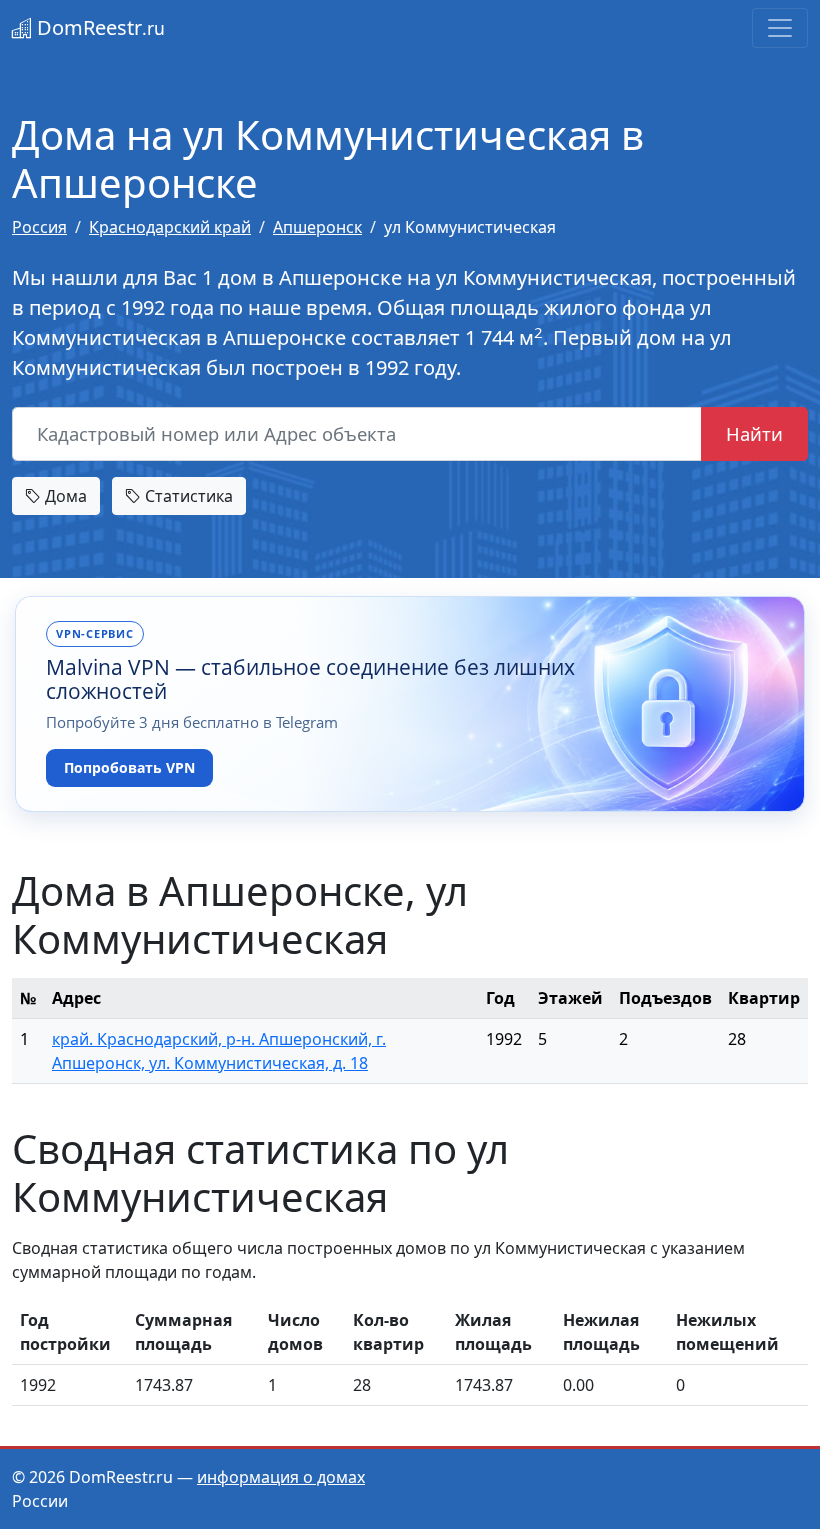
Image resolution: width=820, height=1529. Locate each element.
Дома (64, 496)
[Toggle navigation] (780, 28)
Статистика (187, 496)
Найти (754, 433)
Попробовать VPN (129, 767)
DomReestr (98, 27)
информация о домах (281, 1477)
